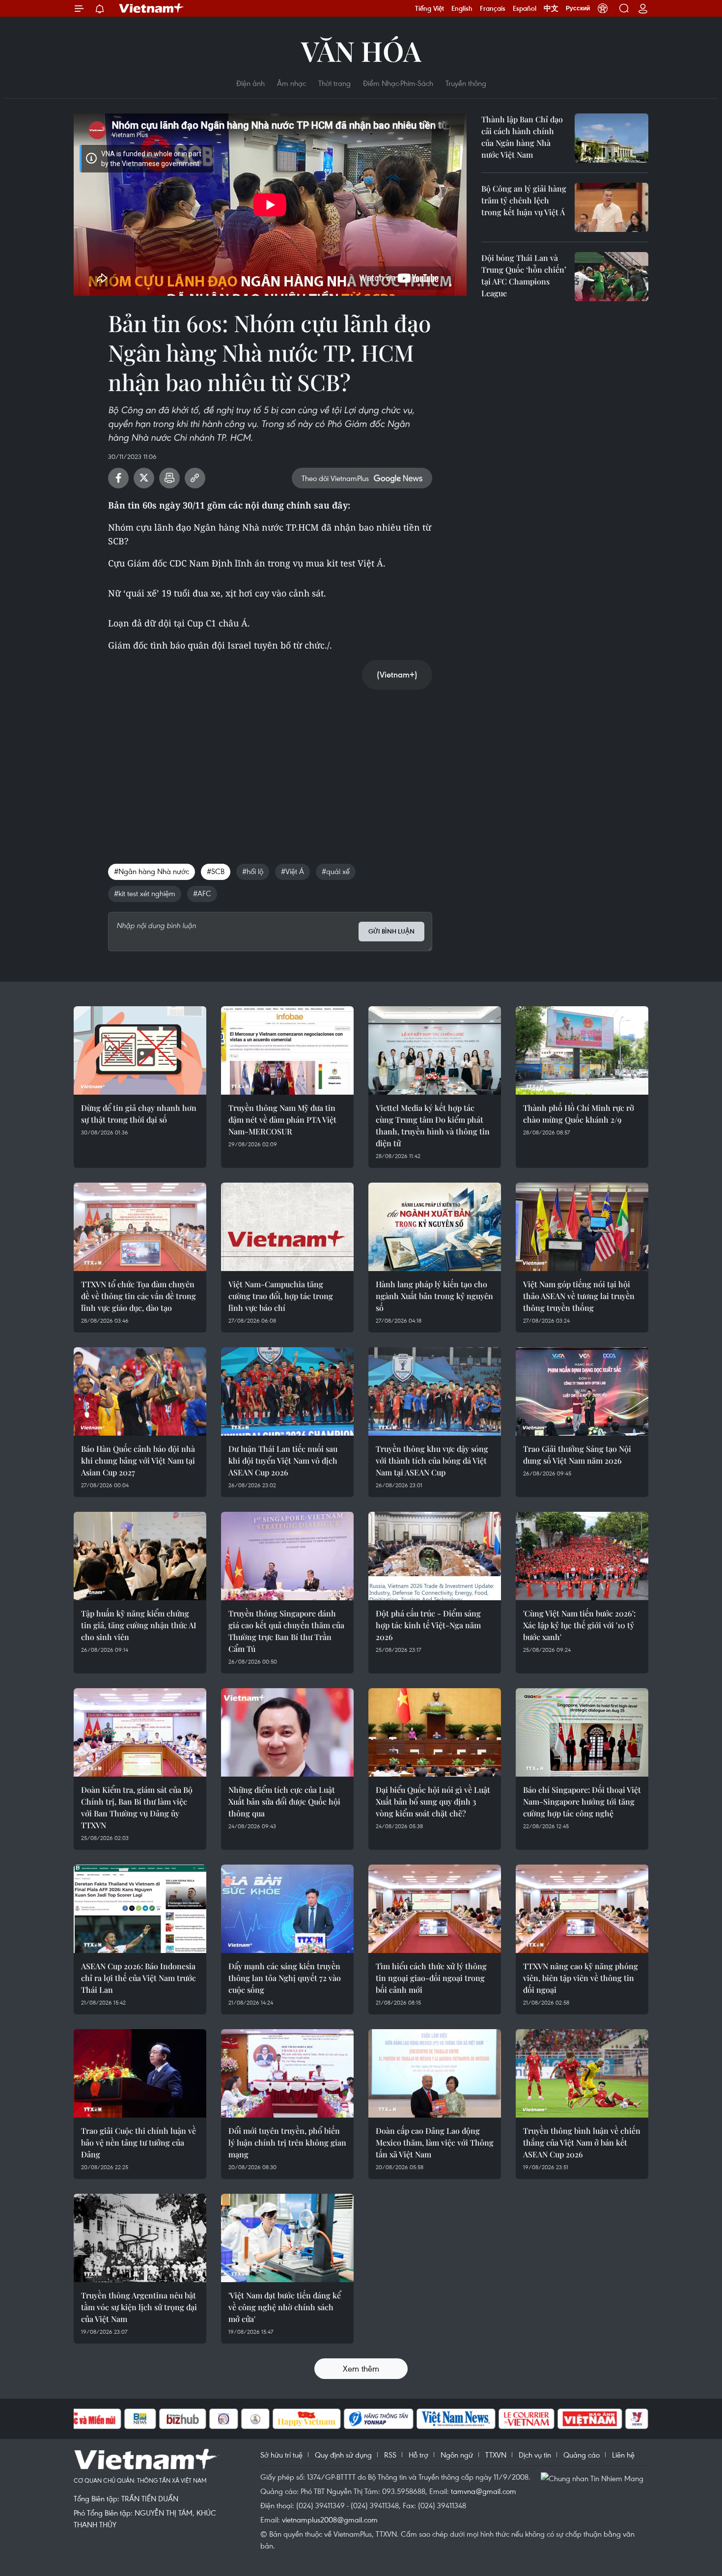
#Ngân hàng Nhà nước (152, 871)
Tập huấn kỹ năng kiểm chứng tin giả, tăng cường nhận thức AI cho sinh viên (139, 1625)
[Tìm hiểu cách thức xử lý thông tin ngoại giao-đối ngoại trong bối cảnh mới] (435, 1909)
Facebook (118, 478)
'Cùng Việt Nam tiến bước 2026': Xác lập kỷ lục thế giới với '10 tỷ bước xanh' (579, 1625)
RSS (390, 2455)
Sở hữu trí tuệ (281, 2455)
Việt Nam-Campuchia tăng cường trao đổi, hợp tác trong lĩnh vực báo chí (281, 1296)
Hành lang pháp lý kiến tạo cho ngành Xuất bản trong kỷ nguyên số (434, 1296)
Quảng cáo (582, 2455)
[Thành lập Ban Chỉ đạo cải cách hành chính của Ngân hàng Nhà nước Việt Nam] (611, 138)
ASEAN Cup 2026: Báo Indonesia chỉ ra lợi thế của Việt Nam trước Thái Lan (139, 1978)
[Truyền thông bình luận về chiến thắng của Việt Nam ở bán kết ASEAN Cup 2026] (582, 2073)
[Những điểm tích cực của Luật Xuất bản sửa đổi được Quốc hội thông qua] (287, 1732)
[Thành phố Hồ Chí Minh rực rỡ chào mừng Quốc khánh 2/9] (582, 1050)
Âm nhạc (292, 83)
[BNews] (140, 2419)
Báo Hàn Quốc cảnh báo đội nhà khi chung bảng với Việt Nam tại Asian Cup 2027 (138, 1460)
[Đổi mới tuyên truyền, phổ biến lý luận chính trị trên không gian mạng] (287, 2073)
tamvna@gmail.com (484, 2491)
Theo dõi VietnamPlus (335, 478)
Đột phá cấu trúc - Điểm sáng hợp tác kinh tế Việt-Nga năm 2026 (428, 1625)
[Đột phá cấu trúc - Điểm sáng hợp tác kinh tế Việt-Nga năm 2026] (435, 1556)
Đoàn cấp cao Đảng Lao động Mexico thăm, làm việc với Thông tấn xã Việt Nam (435, 2142)
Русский (578, 8)
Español (525, 8)
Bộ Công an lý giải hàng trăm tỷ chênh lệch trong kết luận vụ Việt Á (524, 200)
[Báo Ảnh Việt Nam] (590, 2419)
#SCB (216, 871)
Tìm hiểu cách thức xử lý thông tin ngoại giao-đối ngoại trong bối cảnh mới (431, 1978)
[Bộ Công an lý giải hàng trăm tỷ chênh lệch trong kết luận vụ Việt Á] (611, 207)
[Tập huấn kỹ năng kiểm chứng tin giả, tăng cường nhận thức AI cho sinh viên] (140, 1556)
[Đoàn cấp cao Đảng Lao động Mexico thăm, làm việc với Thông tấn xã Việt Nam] (435, 2073)
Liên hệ (623, 2455)
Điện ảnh (250, 83)
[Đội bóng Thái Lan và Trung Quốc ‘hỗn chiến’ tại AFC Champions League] (611, 277)
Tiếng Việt (430, 8)
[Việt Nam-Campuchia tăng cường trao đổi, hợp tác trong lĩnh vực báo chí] (287, 1227)
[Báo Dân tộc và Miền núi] (85, 2419)
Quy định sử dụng (343, 2455)
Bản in (169, 478)
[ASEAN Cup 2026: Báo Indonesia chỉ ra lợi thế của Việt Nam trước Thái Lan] (140, 1909)
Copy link (195, 478)
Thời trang (334, 83)
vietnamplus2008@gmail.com (330, 2519)
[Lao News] (224, 2419)
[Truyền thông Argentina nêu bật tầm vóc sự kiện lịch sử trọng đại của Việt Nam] (140, 2238)
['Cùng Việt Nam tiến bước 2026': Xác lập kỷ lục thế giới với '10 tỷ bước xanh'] (582, 1556)
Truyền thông (466, 83)
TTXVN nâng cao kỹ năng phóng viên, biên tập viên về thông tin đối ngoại (581, 1978)
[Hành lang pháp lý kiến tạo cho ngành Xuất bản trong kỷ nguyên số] (435, 1227)
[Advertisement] (270, 766)
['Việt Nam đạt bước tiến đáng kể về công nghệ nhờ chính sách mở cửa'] (287, 2238)
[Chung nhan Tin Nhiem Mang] (594, 2478)
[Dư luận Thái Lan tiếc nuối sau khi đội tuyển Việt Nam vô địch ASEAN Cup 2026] (287, 1391)
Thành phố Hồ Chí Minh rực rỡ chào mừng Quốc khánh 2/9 (579, 1114)
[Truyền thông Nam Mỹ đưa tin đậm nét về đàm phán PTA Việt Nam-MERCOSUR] (287, 1050)
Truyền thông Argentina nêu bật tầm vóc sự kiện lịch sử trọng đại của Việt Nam (139, 2307)
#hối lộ (253, 871)
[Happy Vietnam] (307, 2419)
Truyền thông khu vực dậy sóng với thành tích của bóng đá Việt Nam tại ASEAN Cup (432, 1460)
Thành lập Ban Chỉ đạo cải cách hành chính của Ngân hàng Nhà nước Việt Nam (522, 137)
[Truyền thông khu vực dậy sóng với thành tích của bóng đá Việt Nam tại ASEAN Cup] (435, 1391)
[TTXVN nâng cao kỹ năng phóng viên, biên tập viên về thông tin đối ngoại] (582, 1909)
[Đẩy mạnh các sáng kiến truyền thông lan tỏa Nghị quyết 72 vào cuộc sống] (287, 1909)
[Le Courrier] (527, 2419)
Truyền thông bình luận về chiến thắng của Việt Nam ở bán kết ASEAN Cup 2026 (582, 2142)
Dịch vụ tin (535, 2455)
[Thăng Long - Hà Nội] (603, 8)
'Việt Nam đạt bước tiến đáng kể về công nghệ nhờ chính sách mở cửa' (285, 2307)
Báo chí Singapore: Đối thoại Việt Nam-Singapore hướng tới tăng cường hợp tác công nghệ (582, 1801)
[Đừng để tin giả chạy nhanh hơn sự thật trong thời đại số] (140, 1050)
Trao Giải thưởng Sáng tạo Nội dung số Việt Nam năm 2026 (577, 1455)
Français (493, 8)
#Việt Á (292, 871)
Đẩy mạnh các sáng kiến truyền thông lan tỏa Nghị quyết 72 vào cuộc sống (285, 1978)
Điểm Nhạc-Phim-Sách (398, 83)
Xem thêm (361, 2368)
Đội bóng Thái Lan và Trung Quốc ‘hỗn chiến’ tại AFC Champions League (524, 275)
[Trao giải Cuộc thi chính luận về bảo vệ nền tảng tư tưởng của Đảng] (140, 2073)
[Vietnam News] (456, 2419)
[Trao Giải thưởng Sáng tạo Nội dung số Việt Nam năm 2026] (582, 1391)
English (462, 8)
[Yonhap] (379, 2419)
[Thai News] (255, 2419)
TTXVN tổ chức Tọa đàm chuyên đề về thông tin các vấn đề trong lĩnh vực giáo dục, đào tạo (139, 1296)
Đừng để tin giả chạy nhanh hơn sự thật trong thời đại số (139, 1114)
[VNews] (637, 2419)
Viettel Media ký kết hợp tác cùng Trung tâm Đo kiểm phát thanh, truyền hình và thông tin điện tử (433, 1125)
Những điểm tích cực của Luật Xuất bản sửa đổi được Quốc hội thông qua (284, 1801)
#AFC (202, 893)
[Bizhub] (183, 2419)
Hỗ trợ (418, 2455)
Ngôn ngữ (457, 2455)
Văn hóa (361, 50)
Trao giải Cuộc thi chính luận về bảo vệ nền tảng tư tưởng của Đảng (139, 2142)
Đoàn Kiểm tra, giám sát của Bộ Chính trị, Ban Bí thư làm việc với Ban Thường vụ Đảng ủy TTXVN (137, 1807)
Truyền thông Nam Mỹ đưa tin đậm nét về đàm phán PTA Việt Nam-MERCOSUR (282, 1119)
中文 (551, 8)
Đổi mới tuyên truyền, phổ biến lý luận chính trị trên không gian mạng (287, 2142)
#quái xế (336, 871)
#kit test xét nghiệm (145, 893)
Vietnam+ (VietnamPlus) (152, 8)
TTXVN (496, 2455)
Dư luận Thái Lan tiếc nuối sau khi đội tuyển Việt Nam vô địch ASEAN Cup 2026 (283, 1460)
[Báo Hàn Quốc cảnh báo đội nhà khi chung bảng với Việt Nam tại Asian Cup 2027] (140, 1391)
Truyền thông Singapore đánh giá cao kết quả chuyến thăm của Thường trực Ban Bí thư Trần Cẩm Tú (286, 1631)
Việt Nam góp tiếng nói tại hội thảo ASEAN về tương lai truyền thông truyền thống (579, 1296)
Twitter (144, 478)
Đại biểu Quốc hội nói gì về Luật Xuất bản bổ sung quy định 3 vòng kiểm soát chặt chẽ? (433, 1801)
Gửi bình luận (391, 931)
